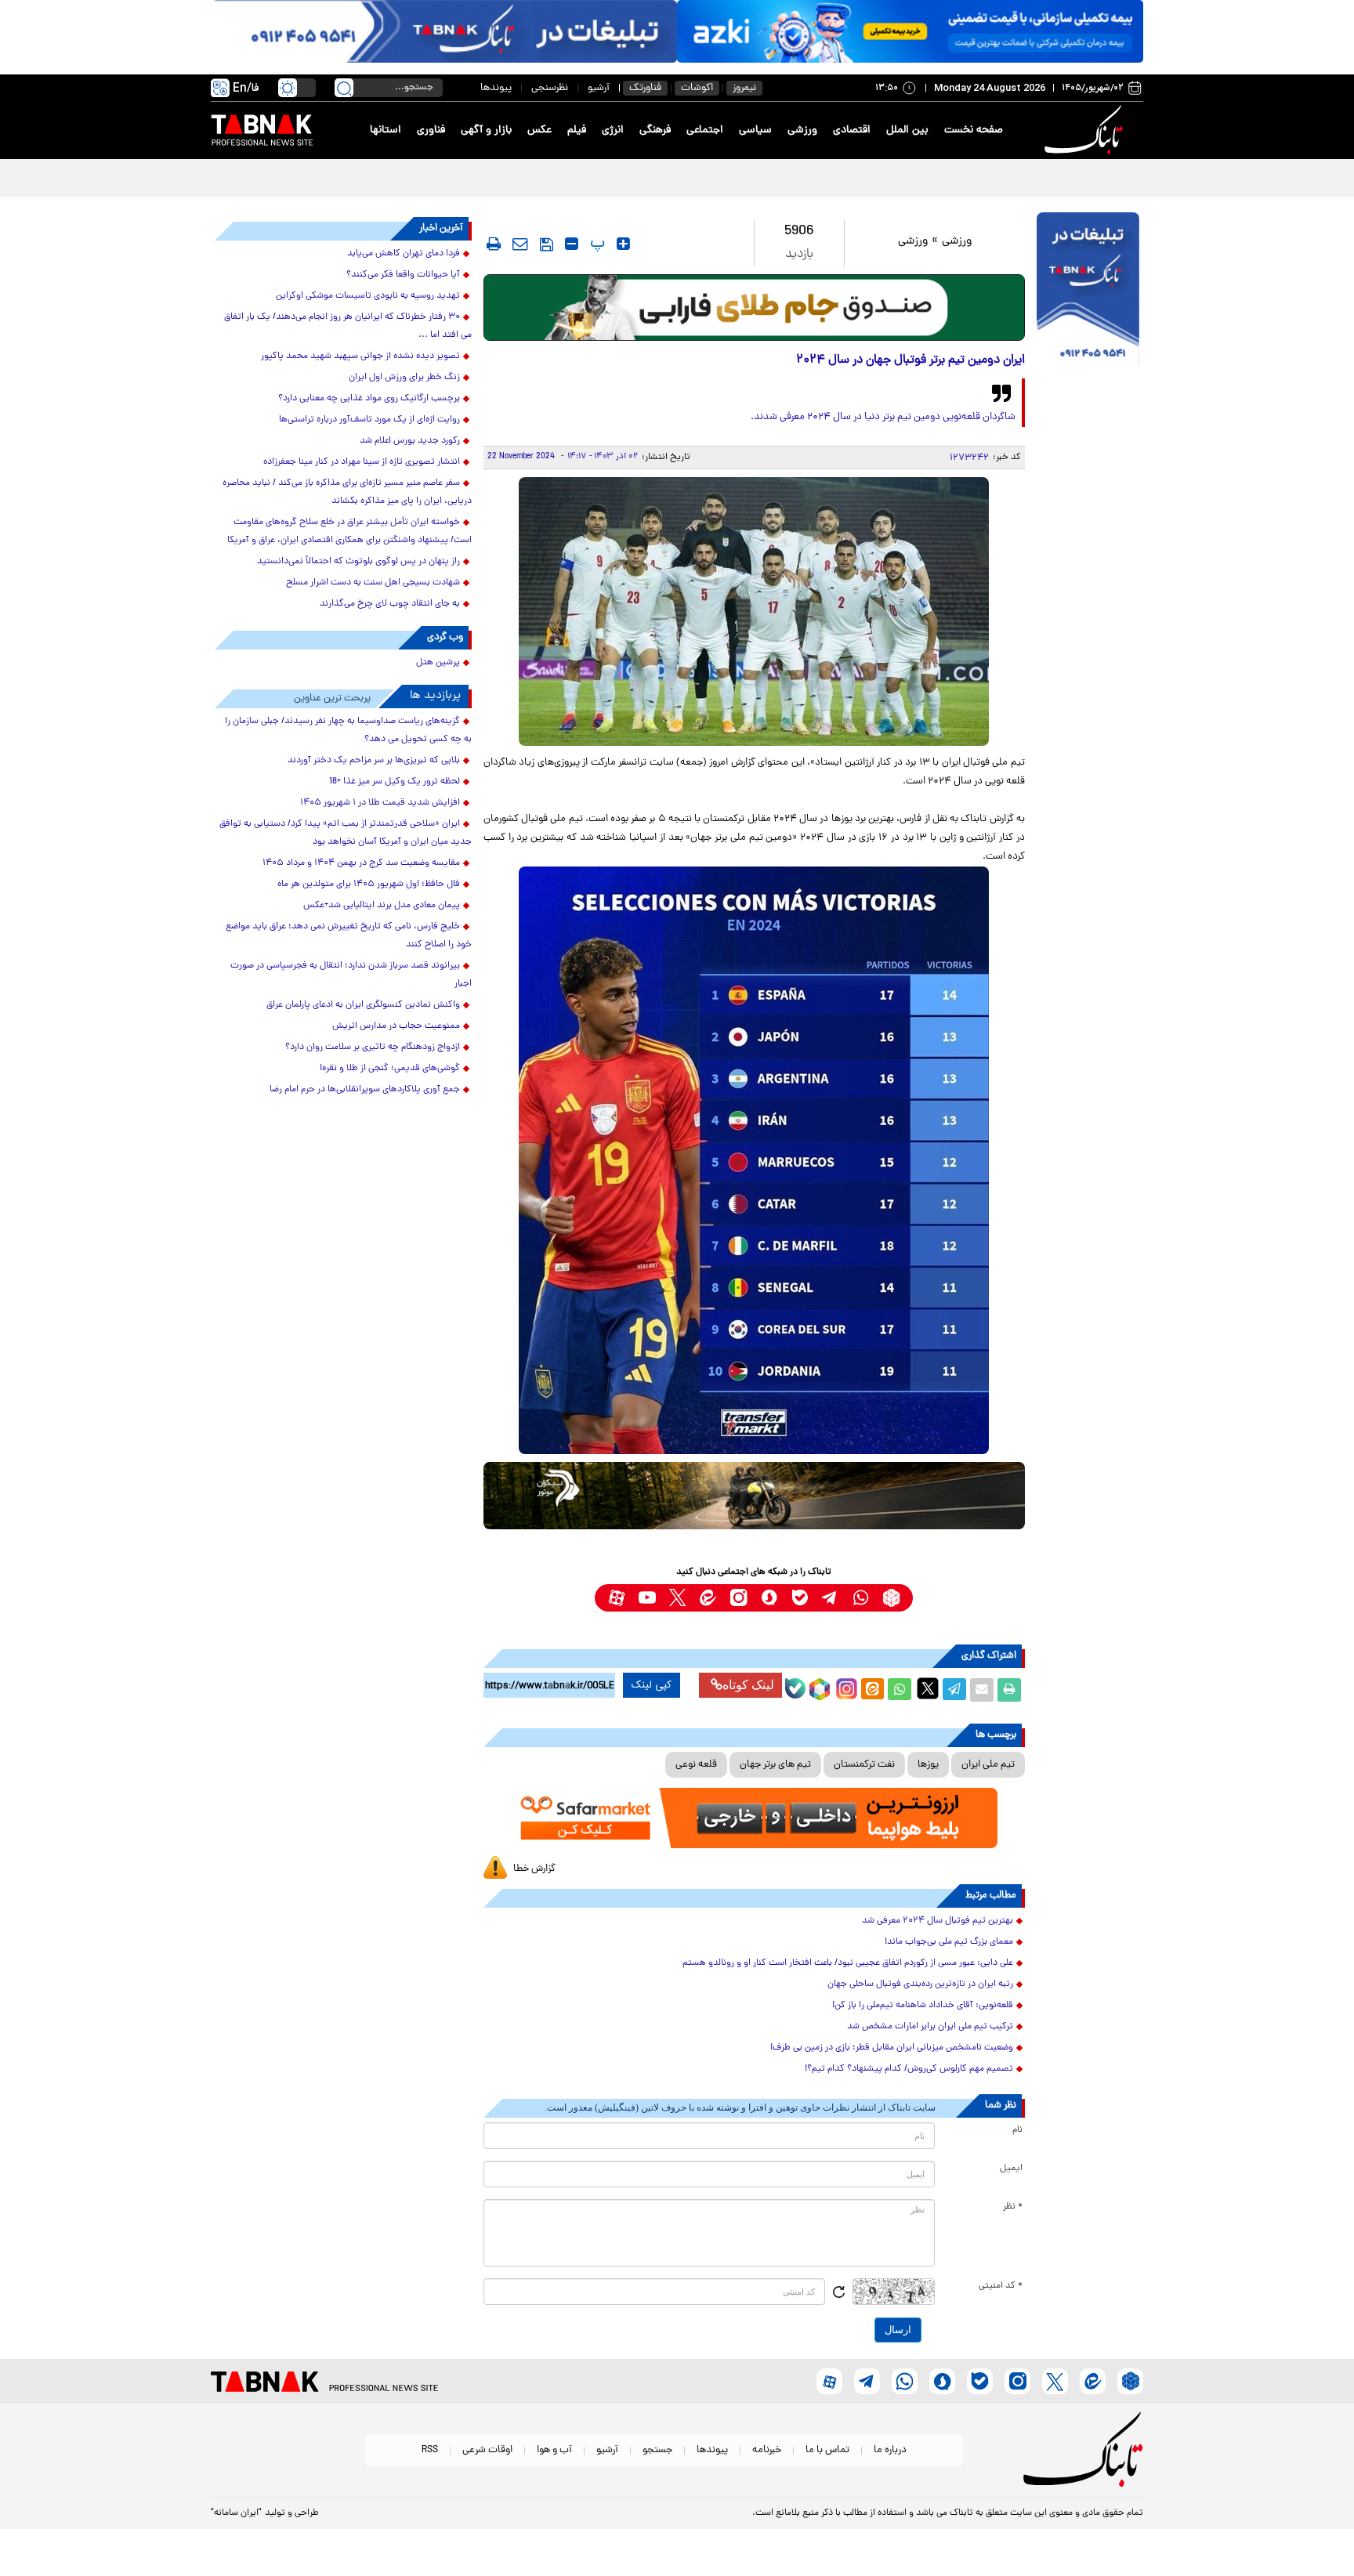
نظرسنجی (550, 88)
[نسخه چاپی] (1009, 1690)
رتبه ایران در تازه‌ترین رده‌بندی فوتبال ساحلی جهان (920, 1984)
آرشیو (599, 88)
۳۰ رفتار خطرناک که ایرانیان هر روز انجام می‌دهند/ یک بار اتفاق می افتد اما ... (348, 326)
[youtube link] (647, 1598)
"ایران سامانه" (236, 2513)
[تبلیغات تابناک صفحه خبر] (1088, 291)
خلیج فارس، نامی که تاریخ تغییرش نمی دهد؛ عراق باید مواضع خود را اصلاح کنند (349, 936)
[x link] (677, 1598)
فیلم (577, 130)
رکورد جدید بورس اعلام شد (410, 441)
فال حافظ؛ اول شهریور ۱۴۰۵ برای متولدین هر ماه (369, 885)
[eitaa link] (708, 1598)
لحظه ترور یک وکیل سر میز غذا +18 (395, 782)
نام (1017, 2130)
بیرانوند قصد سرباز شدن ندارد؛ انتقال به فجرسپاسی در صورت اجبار (988, 177)
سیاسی (755, 130)
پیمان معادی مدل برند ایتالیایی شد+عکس (382, 906)
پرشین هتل (438, 663)
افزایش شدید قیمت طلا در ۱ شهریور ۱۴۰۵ (380, 803)
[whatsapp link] (861, 1598)
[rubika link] (891, 1598)
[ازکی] (910, 31)
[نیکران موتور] (754, 1495)
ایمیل (1011, 2169)
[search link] (344, 88)
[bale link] (800, 1598)
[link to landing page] (1086, 130)
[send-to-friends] (520, 244)
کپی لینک (652, 1685)
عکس (539, 130)
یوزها (928, 1765)
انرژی (613, 130)
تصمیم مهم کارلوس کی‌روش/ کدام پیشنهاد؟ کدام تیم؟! (909, 2069)
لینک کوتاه (748, 1685)
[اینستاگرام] (845, 1687)
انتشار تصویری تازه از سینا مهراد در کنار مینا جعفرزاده (362, 462)
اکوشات (697, 88)
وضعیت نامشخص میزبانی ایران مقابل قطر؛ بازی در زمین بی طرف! (892, 2048)
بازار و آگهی (486, 130)
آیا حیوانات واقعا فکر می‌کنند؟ (403, 275)
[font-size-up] (623, 244)
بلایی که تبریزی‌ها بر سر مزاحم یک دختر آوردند (374, 761)
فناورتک (645, 88)
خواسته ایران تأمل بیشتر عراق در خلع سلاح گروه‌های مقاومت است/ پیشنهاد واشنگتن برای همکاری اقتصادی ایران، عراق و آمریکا (349, 532)
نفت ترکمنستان (864, 1765)
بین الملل (907, 130)
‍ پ (596, 244)
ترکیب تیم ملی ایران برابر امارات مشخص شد (930, 2027)
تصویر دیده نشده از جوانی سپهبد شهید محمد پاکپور (360, 356)
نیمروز (744, 88)
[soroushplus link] (769, 1598)
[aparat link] (616, 1598)
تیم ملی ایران (988, 1765)
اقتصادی (852, 130)
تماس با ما (827, 2450)
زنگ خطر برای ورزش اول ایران (404, 378)
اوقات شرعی (487, 2450)
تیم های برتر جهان (775, 1765)
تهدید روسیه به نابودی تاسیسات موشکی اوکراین (368, 296)
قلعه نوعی (696, 1765)
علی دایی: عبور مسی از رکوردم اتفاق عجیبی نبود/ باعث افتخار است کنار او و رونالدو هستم (848, 1963)
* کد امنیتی (1001, 2286)
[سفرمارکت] (754, 1818)
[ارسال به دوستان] (982, 1690)
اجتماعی (705, 130)
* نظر (1013, 2207)
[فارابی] (754, 308)
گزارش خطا (534, 1869)
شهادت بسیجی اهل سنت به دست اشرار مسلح (373, 583)
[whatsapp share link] (900, 1690)
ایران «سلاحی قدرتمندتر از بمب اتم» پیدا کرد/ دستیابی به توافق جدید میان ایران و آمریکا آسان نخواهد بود (346, 833)
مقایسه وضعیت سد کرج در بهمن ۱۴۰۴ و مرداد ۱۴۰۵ (361, 863)
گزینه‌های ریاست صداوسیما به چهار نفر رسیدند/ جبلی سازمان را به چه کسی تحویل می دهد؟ (348, 731)
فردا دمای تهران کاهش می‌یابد (404, 254)
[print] (494, 244)
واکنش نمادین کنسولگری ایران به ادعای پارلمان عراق (363, 1005)
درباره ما (890, 2450)
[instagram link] (739, 1598)
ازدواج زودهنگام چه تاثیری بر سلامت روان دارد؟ (373, 1047)
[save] (547, 244)
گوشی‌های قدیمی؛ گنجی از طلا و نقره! (390, 1069)
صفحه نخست (974, 130)
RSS (430, 2450)
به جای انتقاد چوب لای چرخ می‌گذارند (390, 604)
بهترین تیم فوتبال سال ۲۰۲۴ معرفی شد (938, 1921)
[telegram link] (830, 1598)
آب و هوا (554, 2450)
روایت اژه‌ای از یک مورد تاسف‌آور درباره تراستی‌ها (369, 420)
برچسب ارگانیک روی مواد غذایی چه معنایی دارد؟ (369, 399)
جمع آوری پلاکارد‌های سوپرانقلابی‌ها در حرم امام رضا (365, 1090)
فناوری (431, 130)
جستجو (657, 2450)
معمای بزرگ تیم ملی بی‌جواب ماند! (949, 1942)
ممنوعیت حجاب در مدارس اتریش (396, 1026)
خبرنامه (767, 2450)
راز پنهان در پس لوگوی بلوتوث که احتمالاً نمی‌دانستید (358, 562)
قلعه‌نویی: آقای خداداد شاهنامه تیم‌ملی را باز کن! (923, 2006)
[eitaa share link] (872, 1690)
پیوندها (496, 88)
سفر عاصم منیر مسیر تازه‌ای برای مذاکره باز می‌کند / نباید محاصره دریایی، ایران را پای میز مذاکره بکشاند (347, 492)
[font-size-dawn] (572, 244)
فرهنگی (655, 130)
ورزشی (802, 130)
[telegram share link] (954, 1690)
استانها (386, 130)
